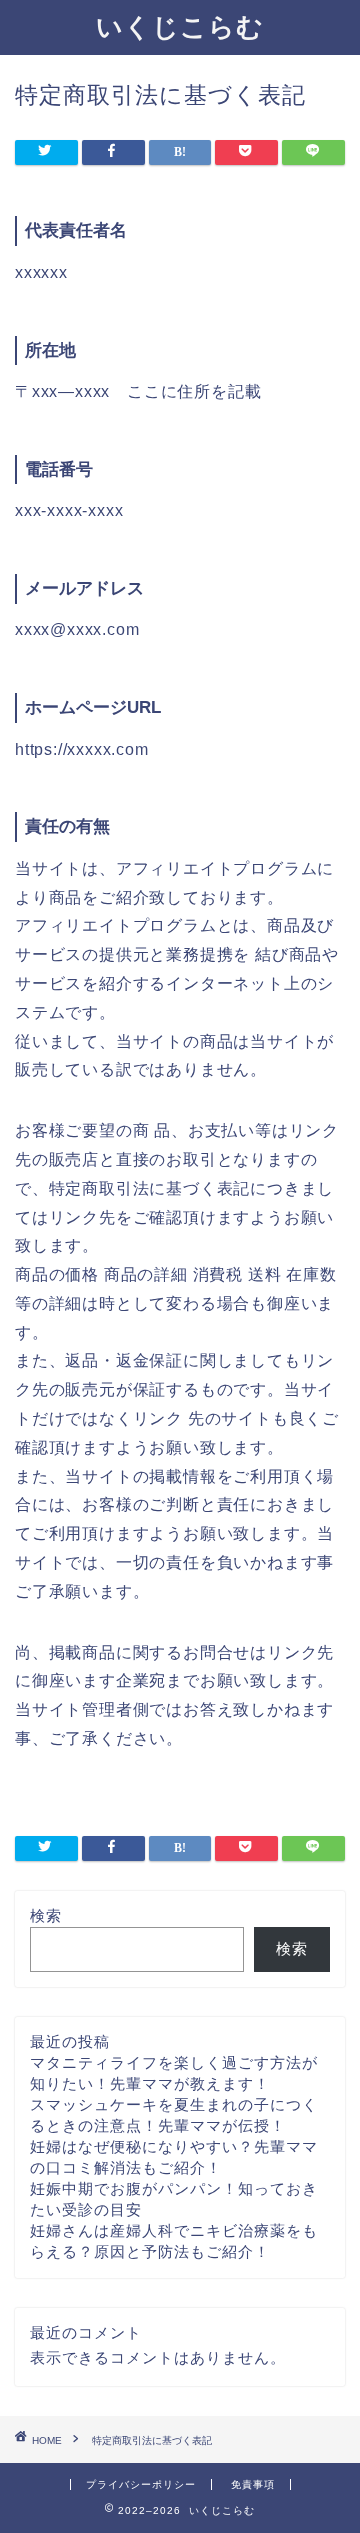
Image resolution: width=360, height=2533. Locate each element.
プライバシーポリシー (141, 2484)
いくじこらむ (180, 26)
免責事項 (253, 2484)
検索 (46, 1915)
